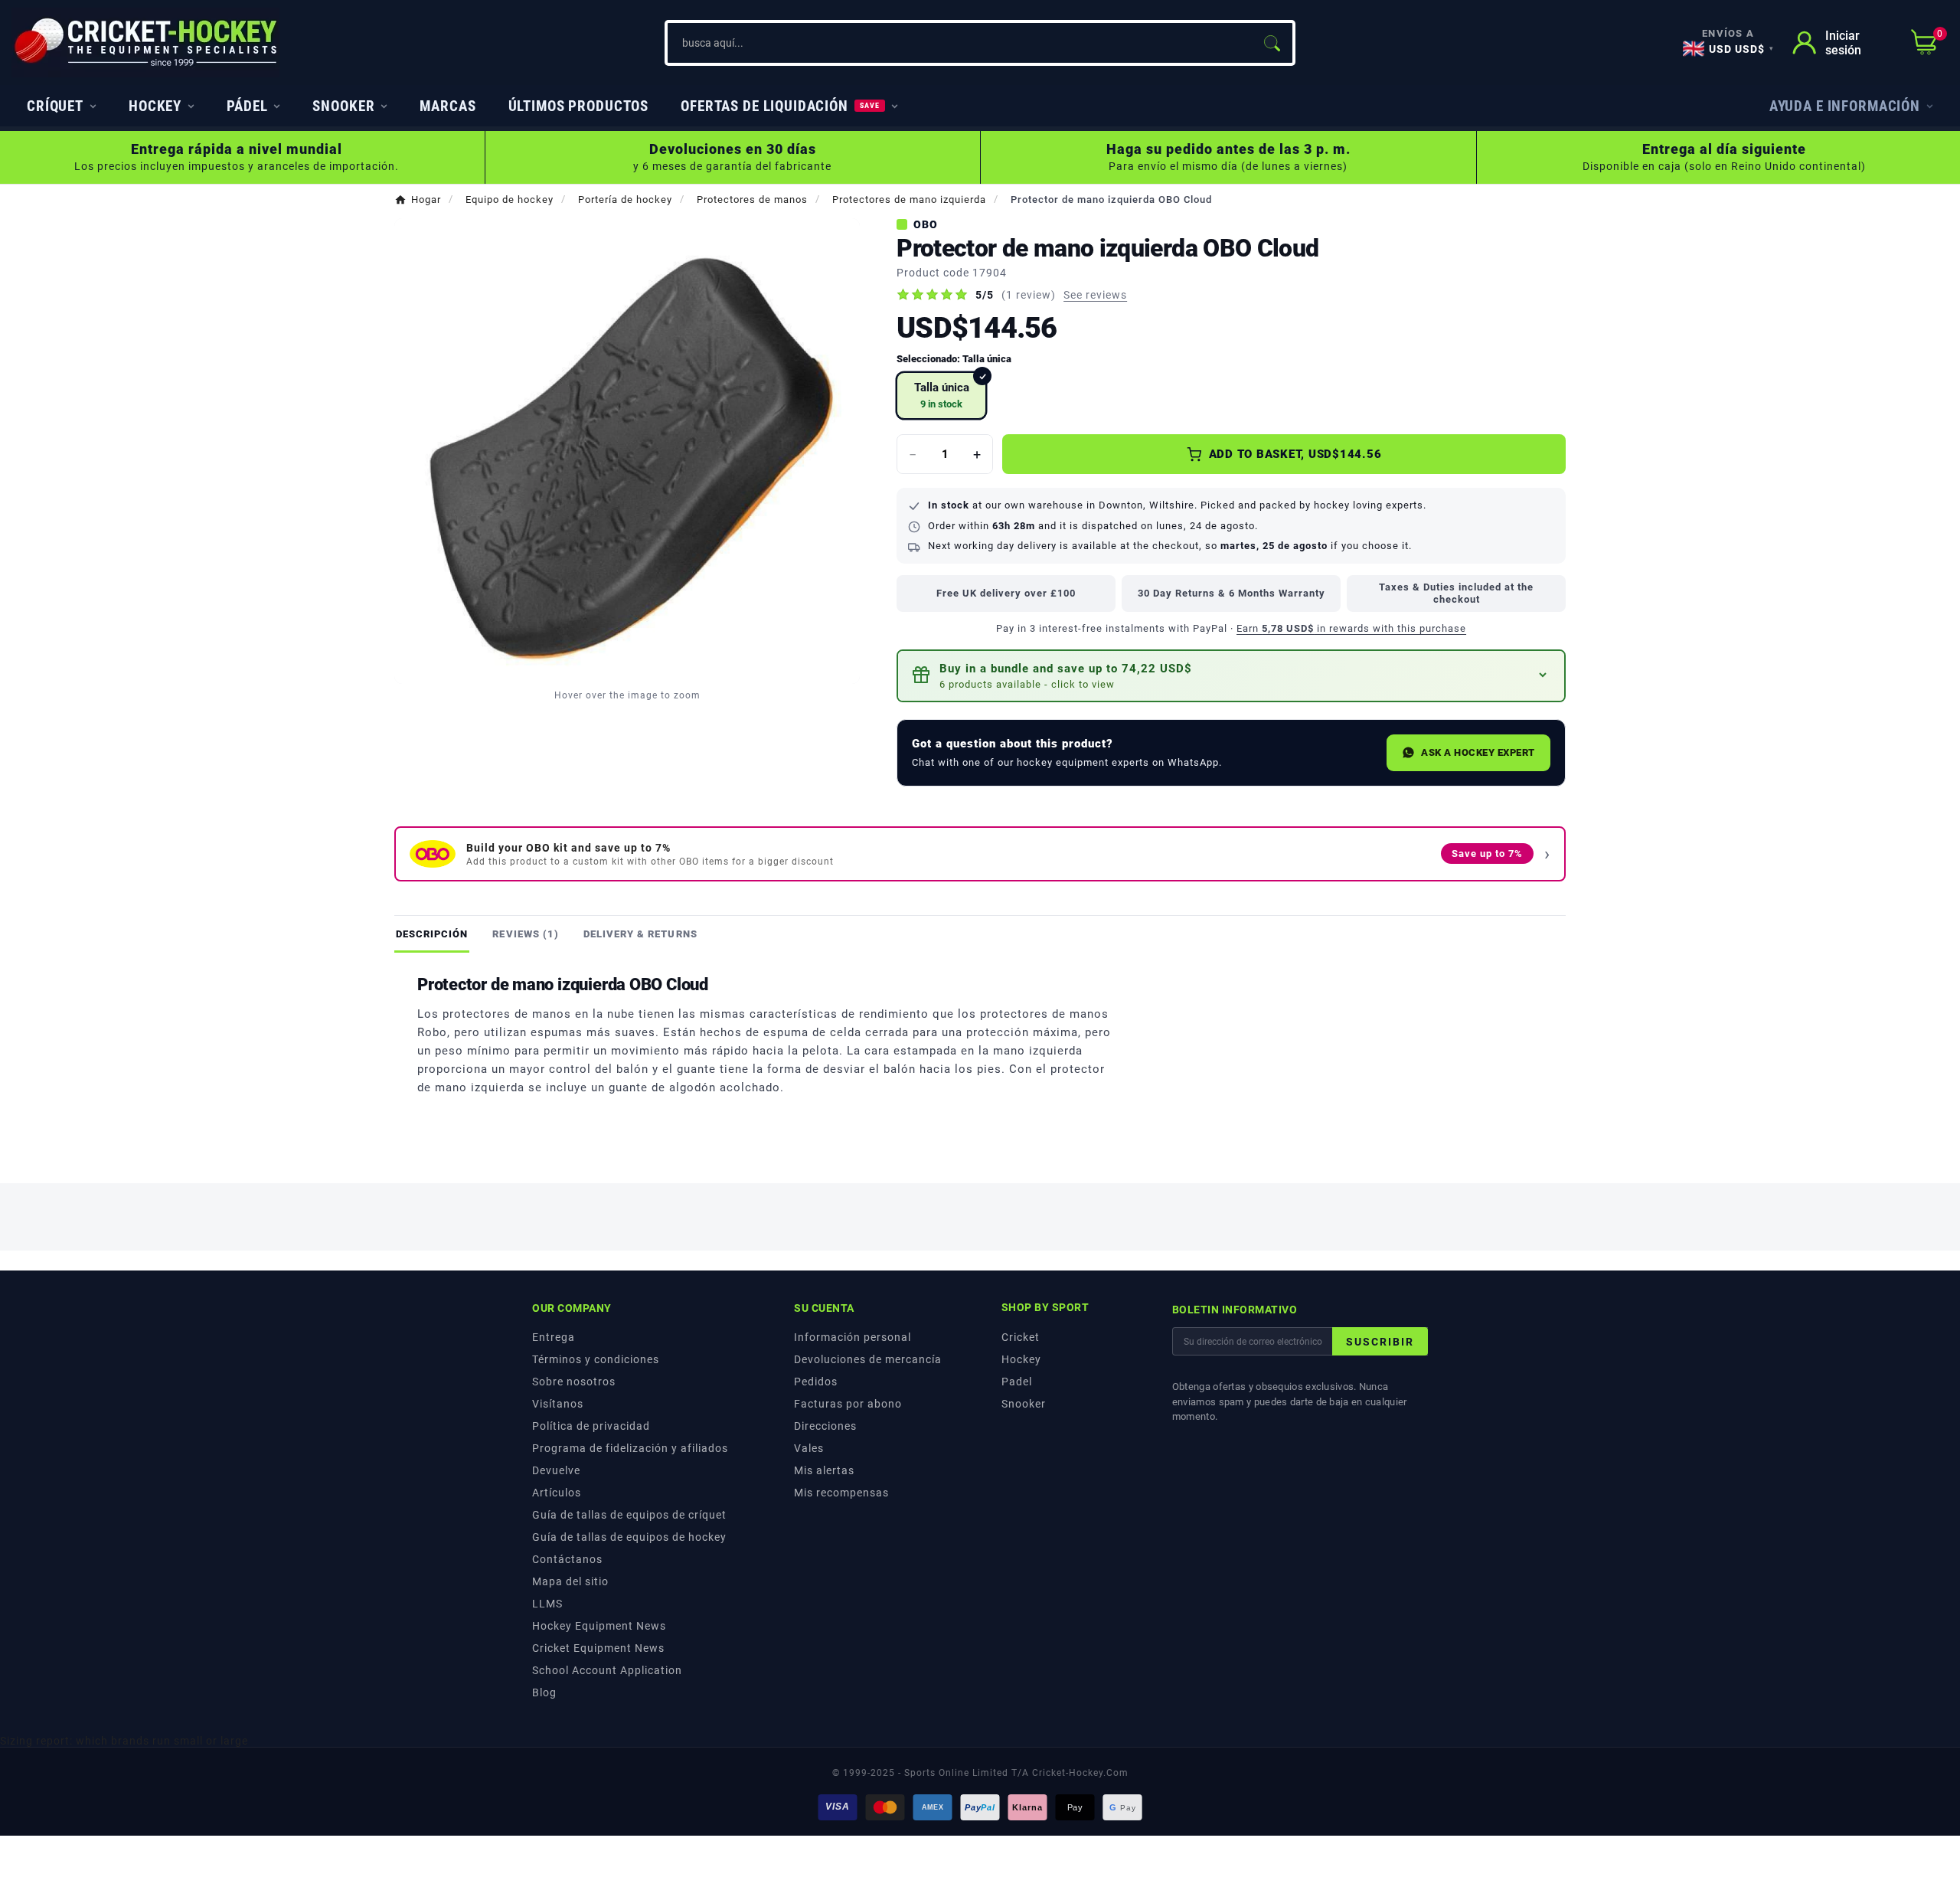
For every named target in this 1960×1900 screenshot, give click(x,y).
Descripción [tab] (432, 934)
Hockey (1021, 1359)
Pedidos (816, 1382)
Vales (809, 1448)
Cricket (1021, 1337)
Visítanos (558, 1404)
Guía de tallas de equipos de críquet (629, 1515)
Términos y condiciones (596, 1359)
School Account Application (607, 1670)
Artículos (557, 1493)
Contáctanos (567, 1559)
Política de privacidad (591, 1426)
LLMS (547, 1604)
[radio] (941, 396)
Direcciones (825, 1426)
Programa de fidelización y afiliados (630, 1448)
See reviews (1095, 295)
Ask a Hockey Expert (1478, 752)
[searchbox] (959, 43)
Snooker (1024, 1404)
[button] (1231, 676)
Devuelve (556, 1470)
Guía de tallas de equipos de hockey (629, 1537)
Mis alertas (824, 1470)
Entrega (554, 1337)
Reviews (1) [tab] (525, 934)
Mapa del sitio (570, 1581)
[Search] (1272, 43)
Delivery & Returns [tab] (640, 934)
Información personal (853, 1337)
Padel (1017, 1382)
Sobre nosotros (574, 1382)
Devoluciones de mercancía (868, 1359)
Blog (544, 1692)
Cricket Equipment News (598, 1648)
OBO (926, 224)
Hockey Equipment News (599, 1626)
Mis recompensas (841, 1493)
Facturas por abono (848, 1404)
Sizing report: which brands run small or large (124, 1741)
